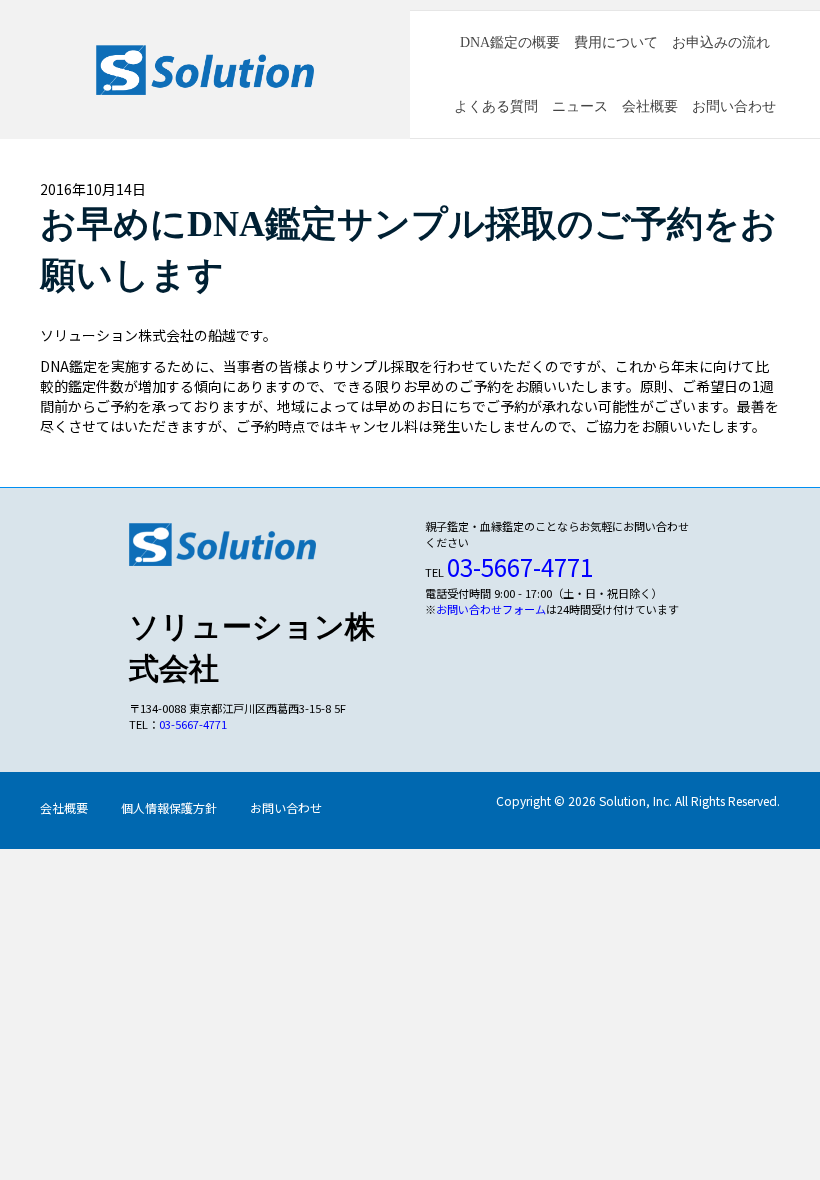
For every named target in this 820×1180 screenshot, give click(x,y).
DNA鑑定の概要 (510, 42)
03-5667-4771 (193, 724)
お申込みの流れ (721, 42)
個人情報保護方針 (169, 807)
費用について (616, 42)
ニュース (580, 106)
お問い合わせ (734, 106)
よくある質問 (496, 106)
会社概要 (650, 106)
